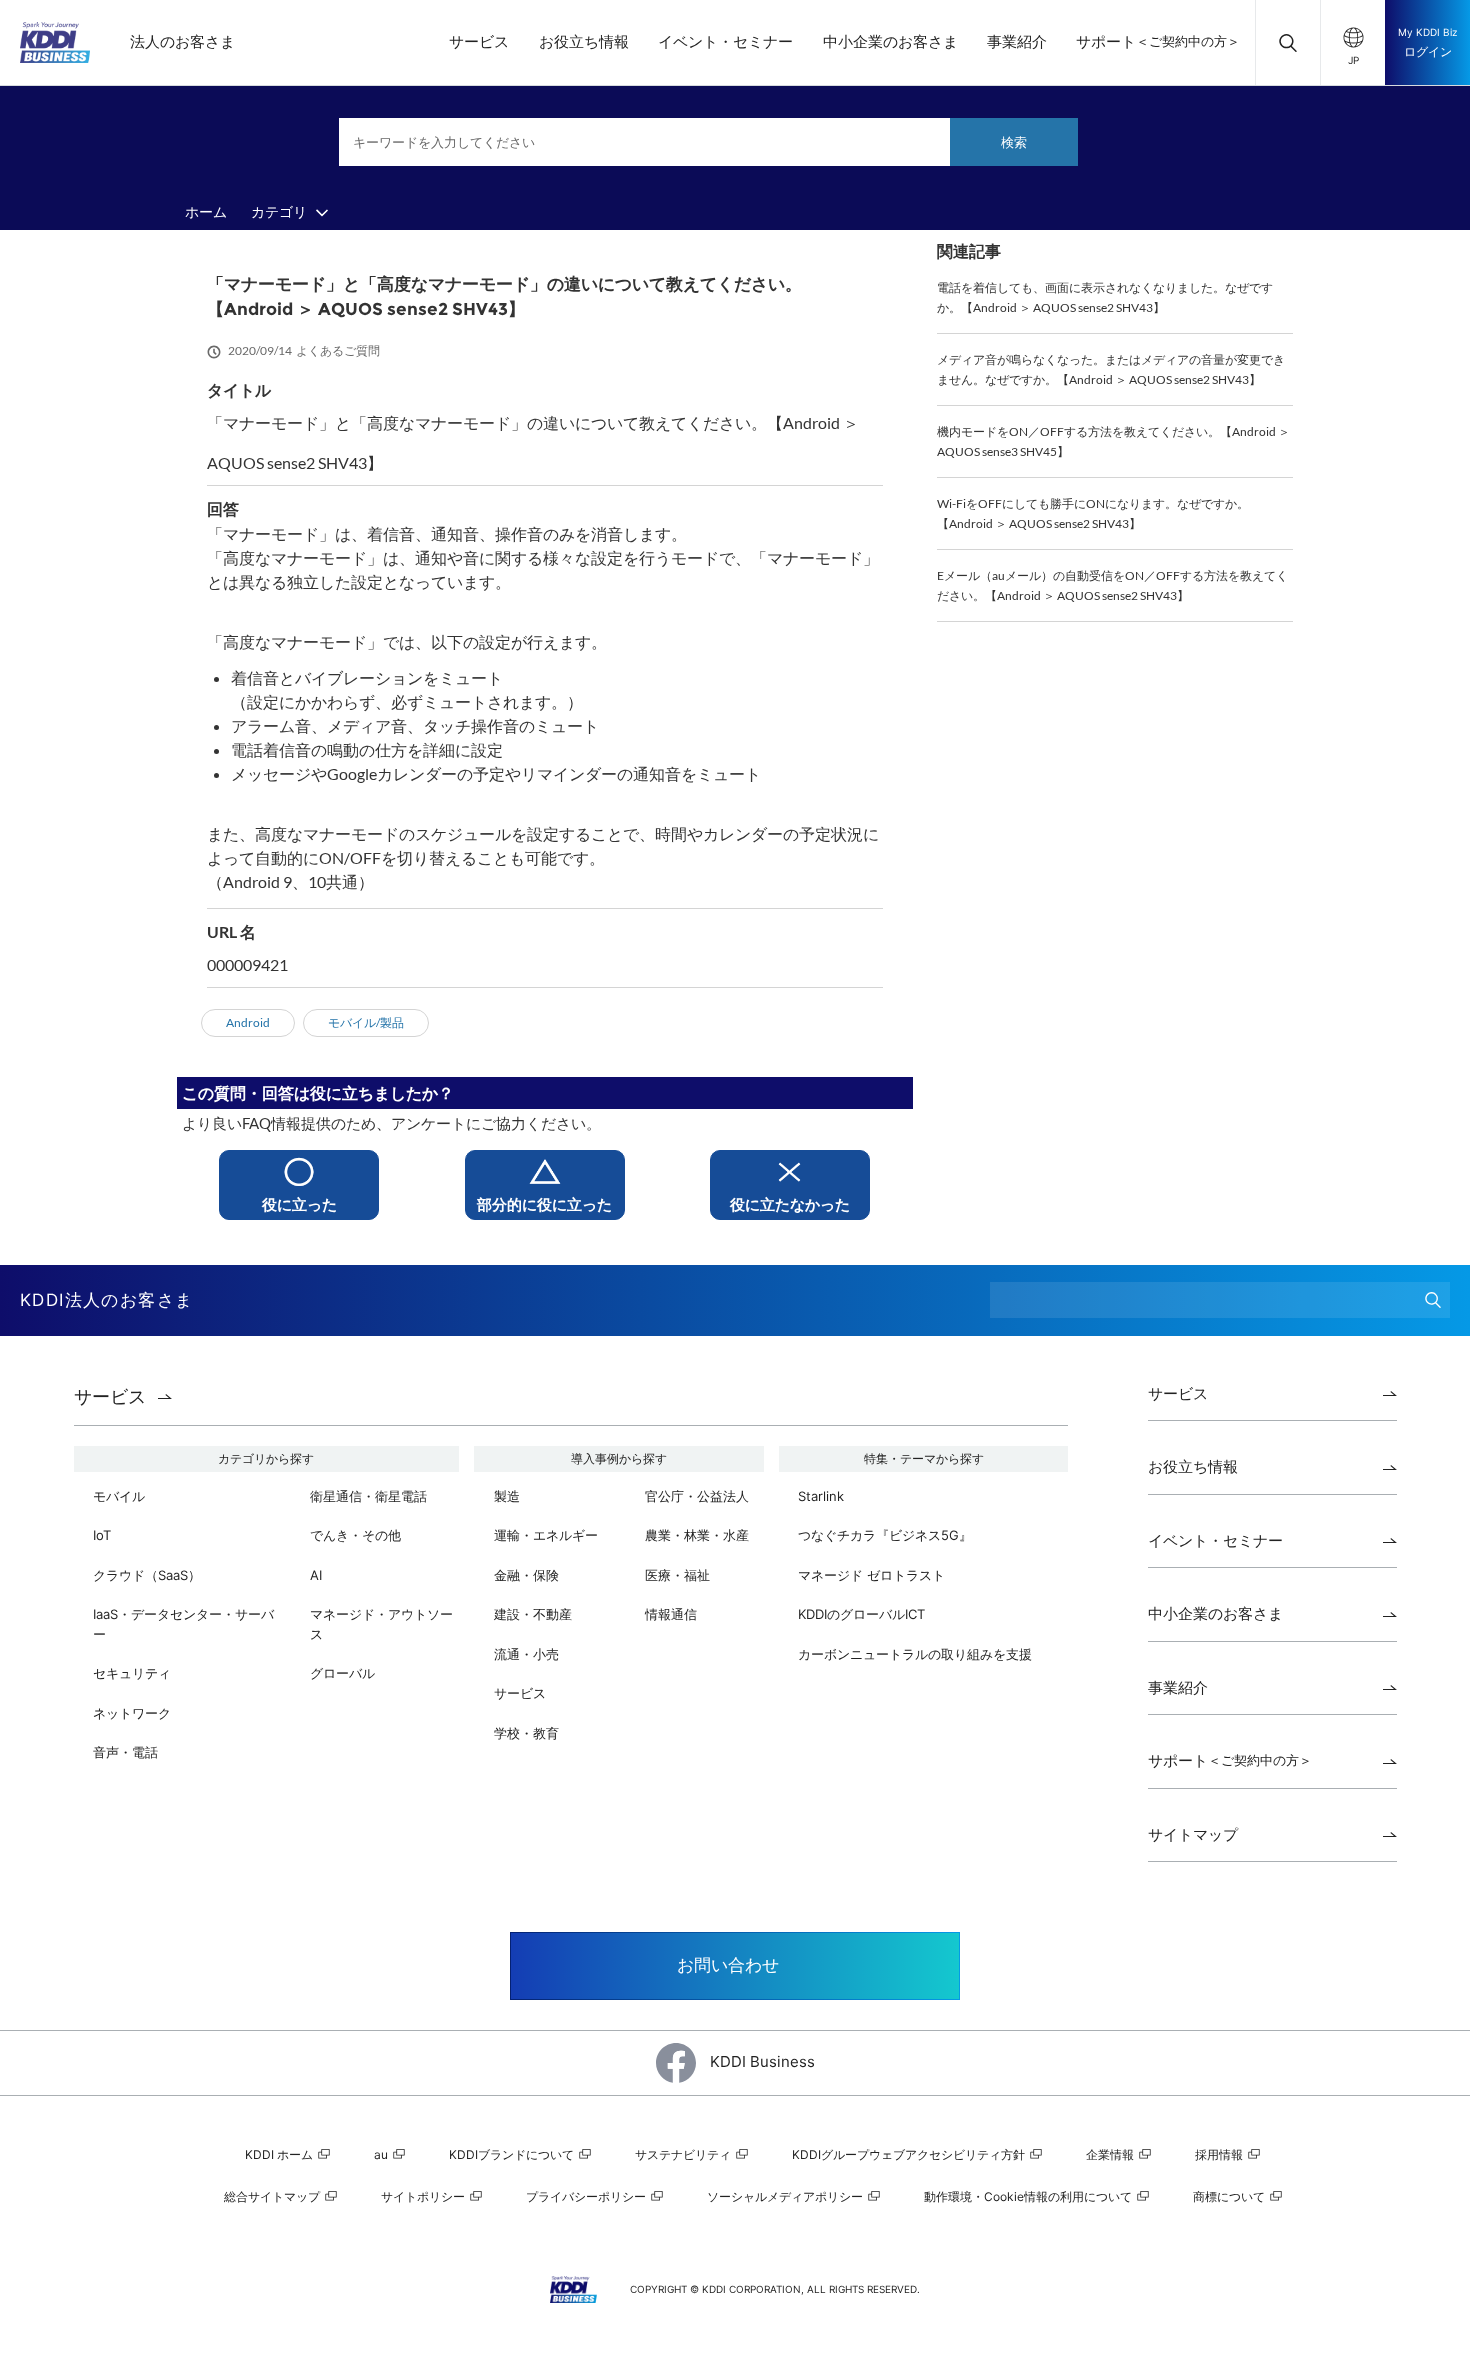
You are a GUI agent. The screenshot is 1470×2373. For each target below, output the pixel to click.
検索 (1014, 142)
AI (316, 1575)
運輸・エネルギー (546, 1535)
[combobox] (708, 142)
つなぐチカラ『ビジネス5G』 (885, 1535)
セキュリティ (132, 1673)
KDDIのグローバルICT (861, 1614)
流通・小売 (526, 1654)
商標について (1230, 2196)
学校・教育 (526, 1733)
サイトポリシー (424, 2196)
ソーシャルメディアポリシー (786, 2196)
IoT (102, 1535)
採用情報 (1220, 2154)
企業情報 (1111, 2154)
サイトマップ (1193, 1834)
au (382, 2154)
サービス (479, 41)
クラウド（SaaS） (147, 1575)
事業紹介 (1017, 41)
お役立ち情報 (584, 41)
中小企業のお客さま (890, 41)
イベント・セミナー (725, 41)
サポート (1158, 41)
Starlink (821, 1496)
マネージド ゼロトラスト (871, 1575)
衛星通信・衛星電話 (368, 1496)
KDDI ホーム (280, 2154)
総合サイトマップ (273, 2196)
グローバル (342, 1673)
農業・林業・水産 (697, 1535)
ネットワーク (132, 1713)
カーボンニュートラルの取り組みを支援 (915, 1654)
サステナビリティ (684, 2154)
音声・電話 (125, 1752)
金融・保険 (526, 1575)
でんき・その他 (355, 1535)
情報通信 (671, 1614)
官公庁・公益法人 (697, 1496)
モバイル (119, 1496)
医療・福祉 (677, 1575)
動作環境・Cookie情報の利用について (1029, 2196)
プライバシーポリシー (587, 2196)
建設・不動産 (533, 1614)
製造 (507, 1496)
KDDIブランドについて (513, 2154)
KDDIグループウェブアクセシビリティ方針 (910, 2154)
